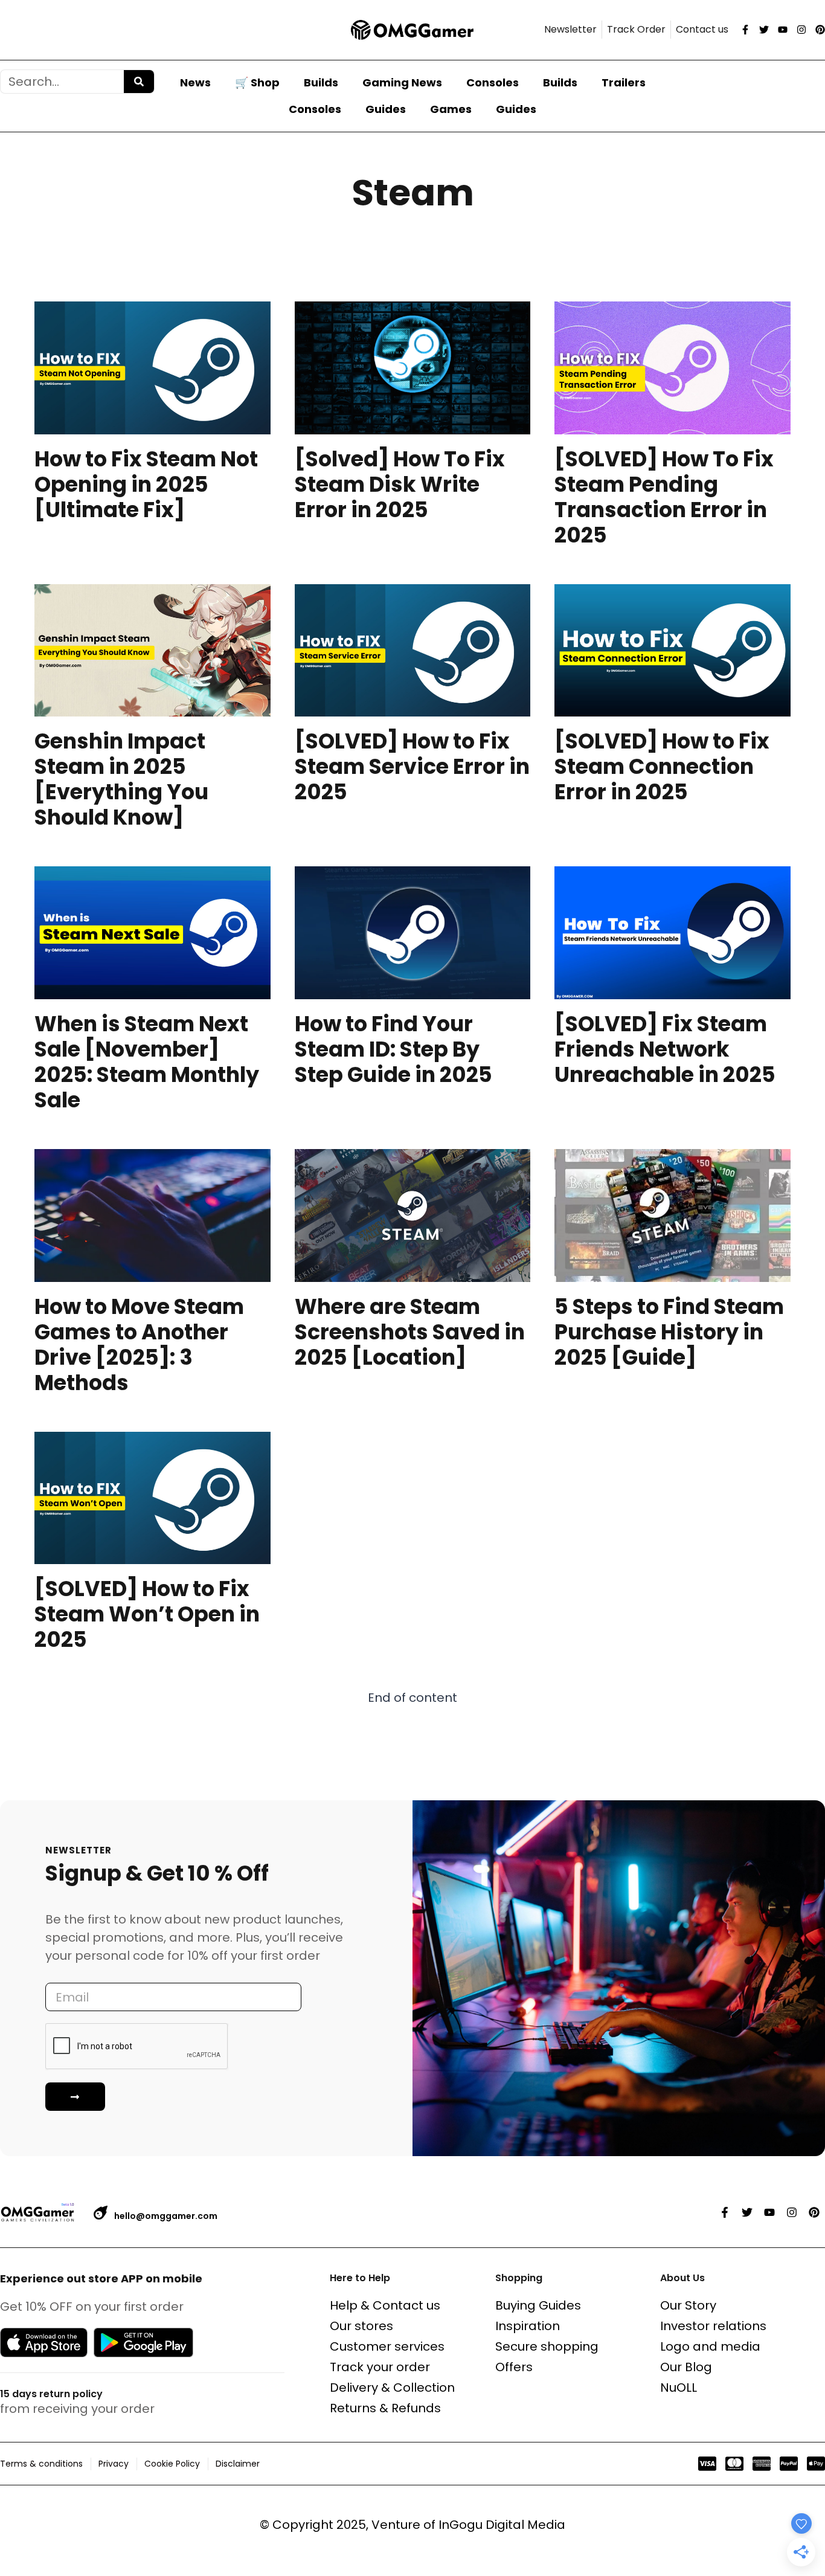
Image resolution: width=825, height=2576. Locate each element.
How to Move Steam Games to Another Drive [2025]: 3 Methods (139, 1344)
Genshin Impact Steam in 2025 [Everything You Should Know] (121, 779)
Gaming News (402, 82)
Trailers (624, 82)
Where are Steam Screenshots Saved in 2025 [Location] (410, 1332)
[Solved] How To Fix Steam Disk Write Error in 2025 (400, 484)
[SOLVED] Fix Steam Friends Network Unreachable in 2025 (665, 1049)
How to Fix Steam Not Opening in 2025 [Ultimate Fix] (146, 484)
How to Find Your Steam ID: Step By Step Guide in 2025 (393, 1049)
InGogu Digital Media (502, 2525)
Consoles (493, 82)
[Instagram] (801, 30)
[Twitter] (764, 30)
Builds (321, 82)
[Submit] (75, 2097)
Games (451, 109)
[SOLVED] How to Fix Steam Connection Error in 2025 (662, 766)
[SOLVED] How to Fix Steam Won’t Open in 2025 (147, 1614)
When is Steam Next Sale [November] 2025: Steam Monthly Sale (147, 1062)
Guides (386, 109)
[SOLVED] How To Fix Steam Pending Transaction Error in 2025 (664, 497)
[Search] (139, 82)
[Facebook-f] (745, 30)
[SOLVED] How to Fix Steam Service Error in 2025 (412, 766)
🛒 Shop (257, 82)
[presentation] (152, 368)
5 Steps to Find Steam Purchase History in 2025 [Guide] (669, 1332)
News (195, 82)
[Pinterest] (820, 30)
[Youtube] (783, 30)
